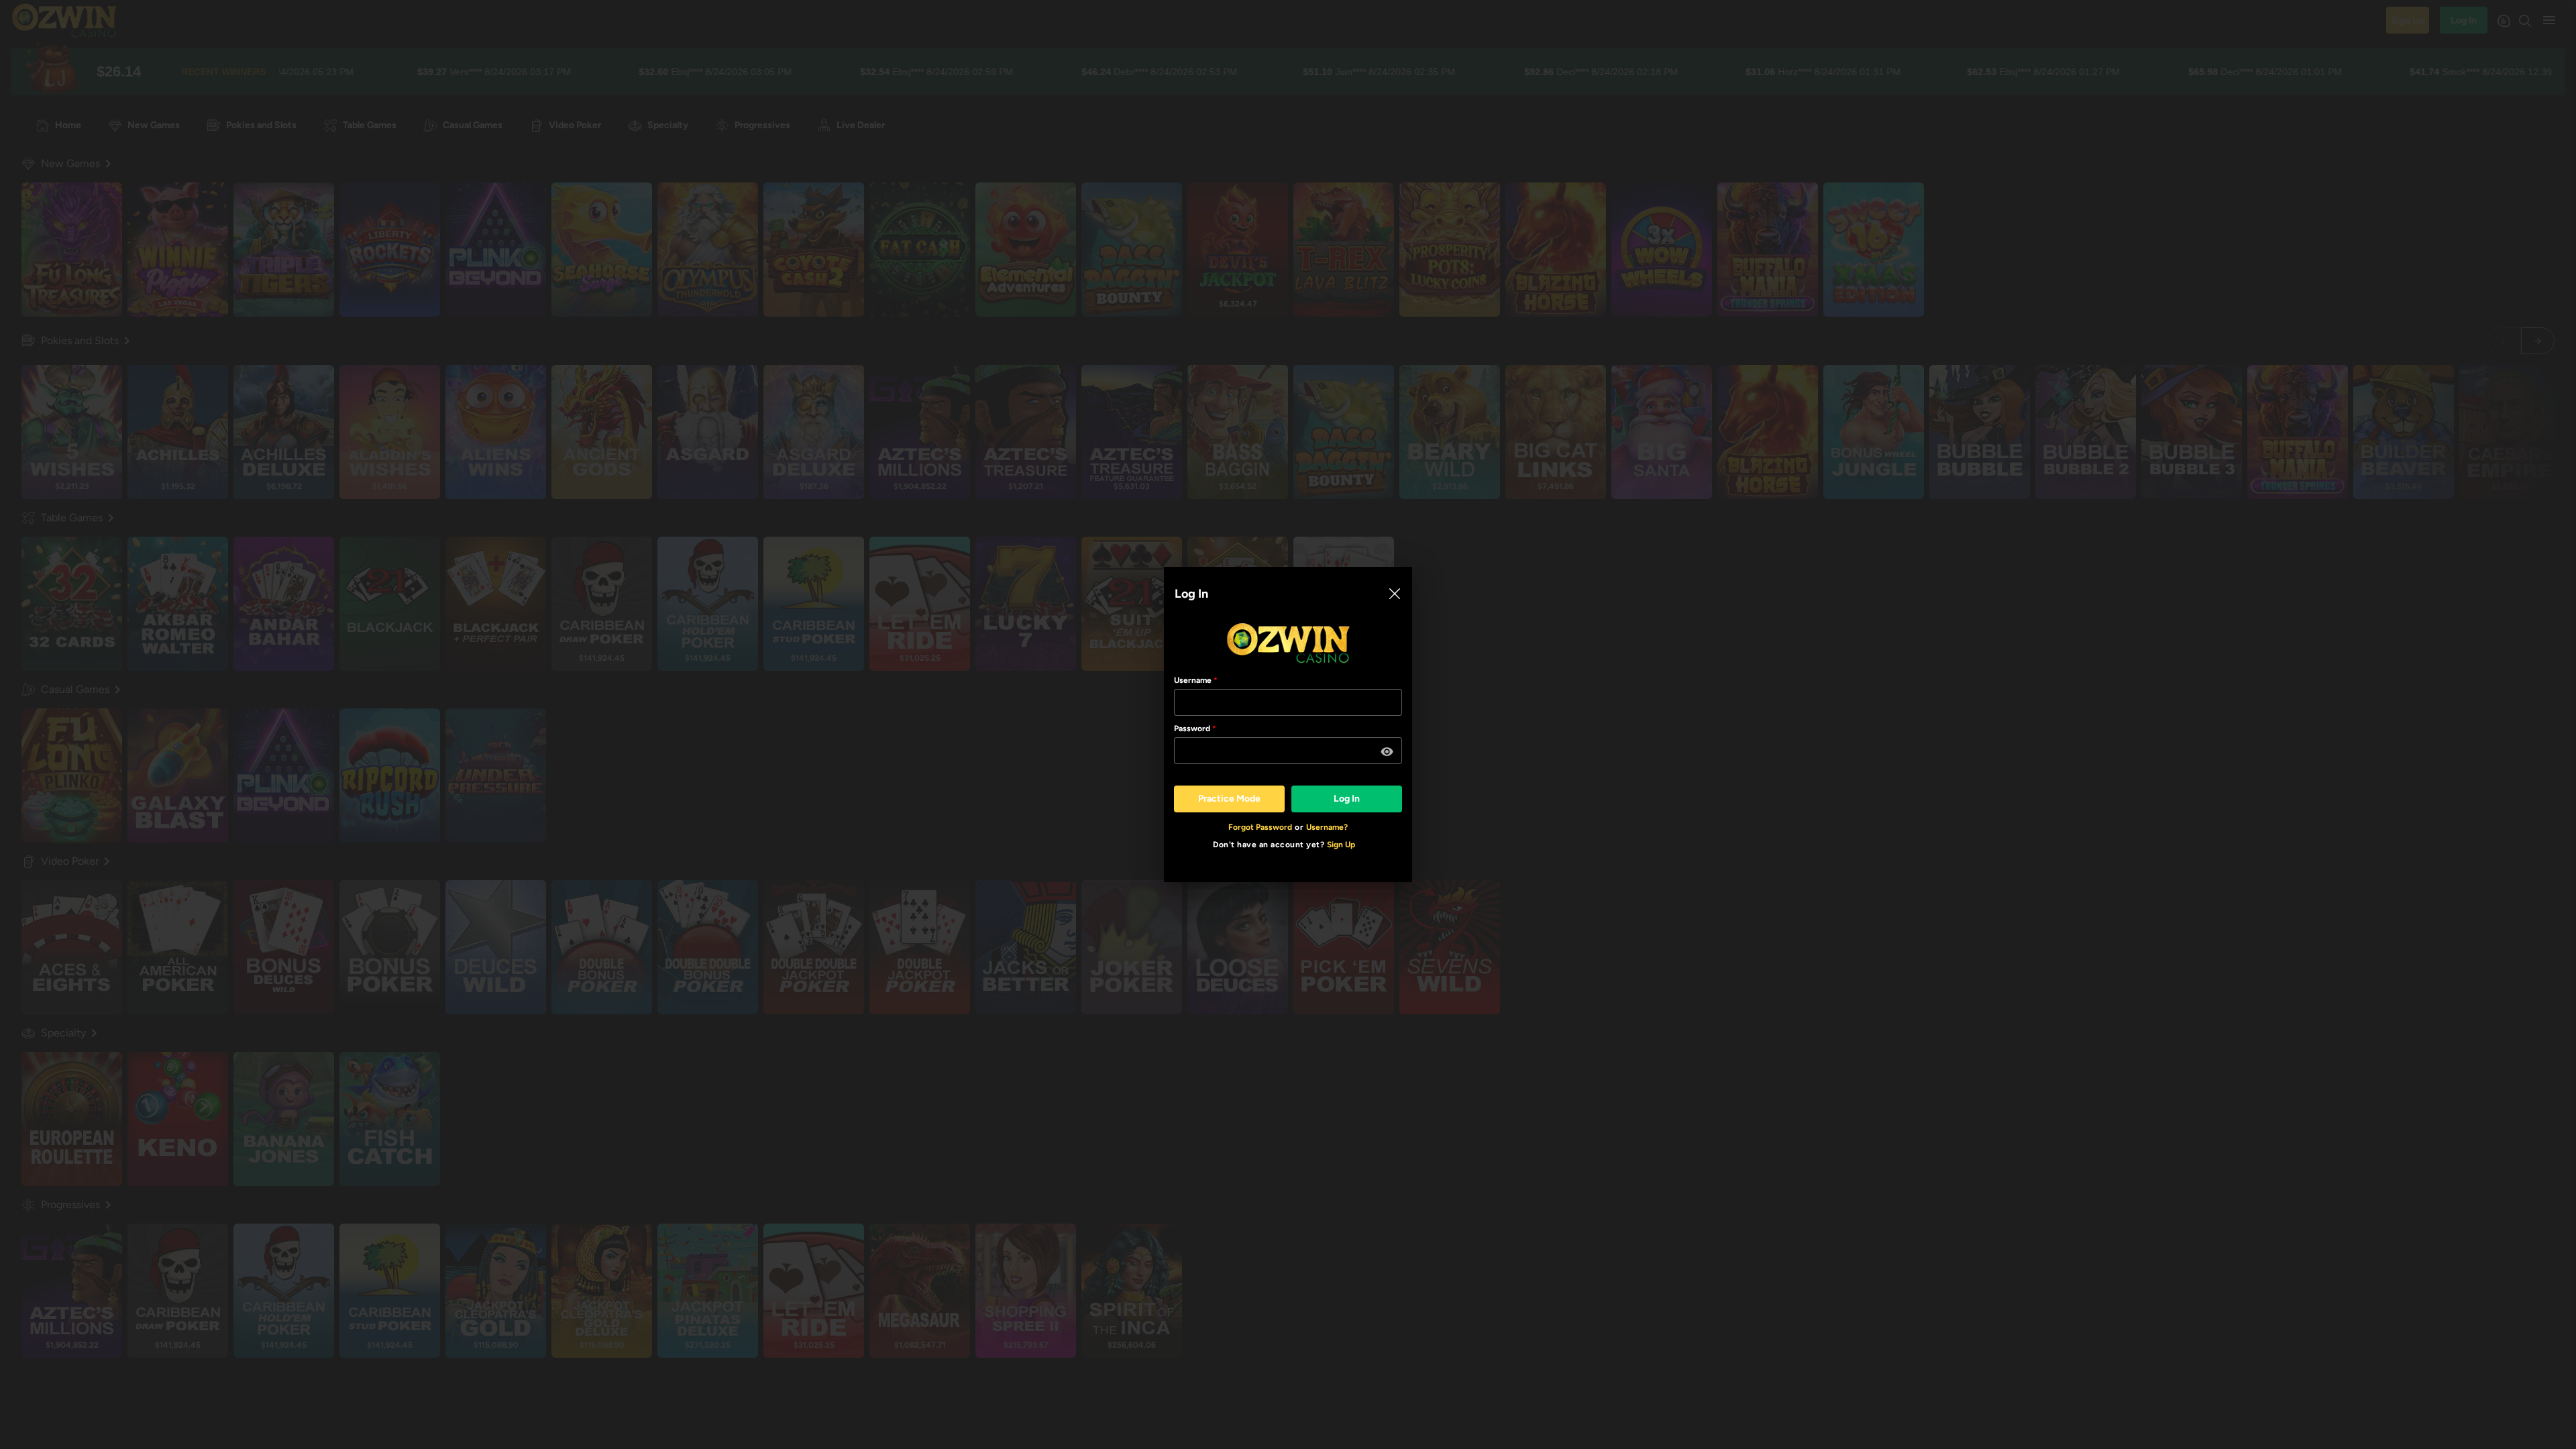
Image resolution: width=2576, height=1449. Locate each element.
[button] (1387, 752)
